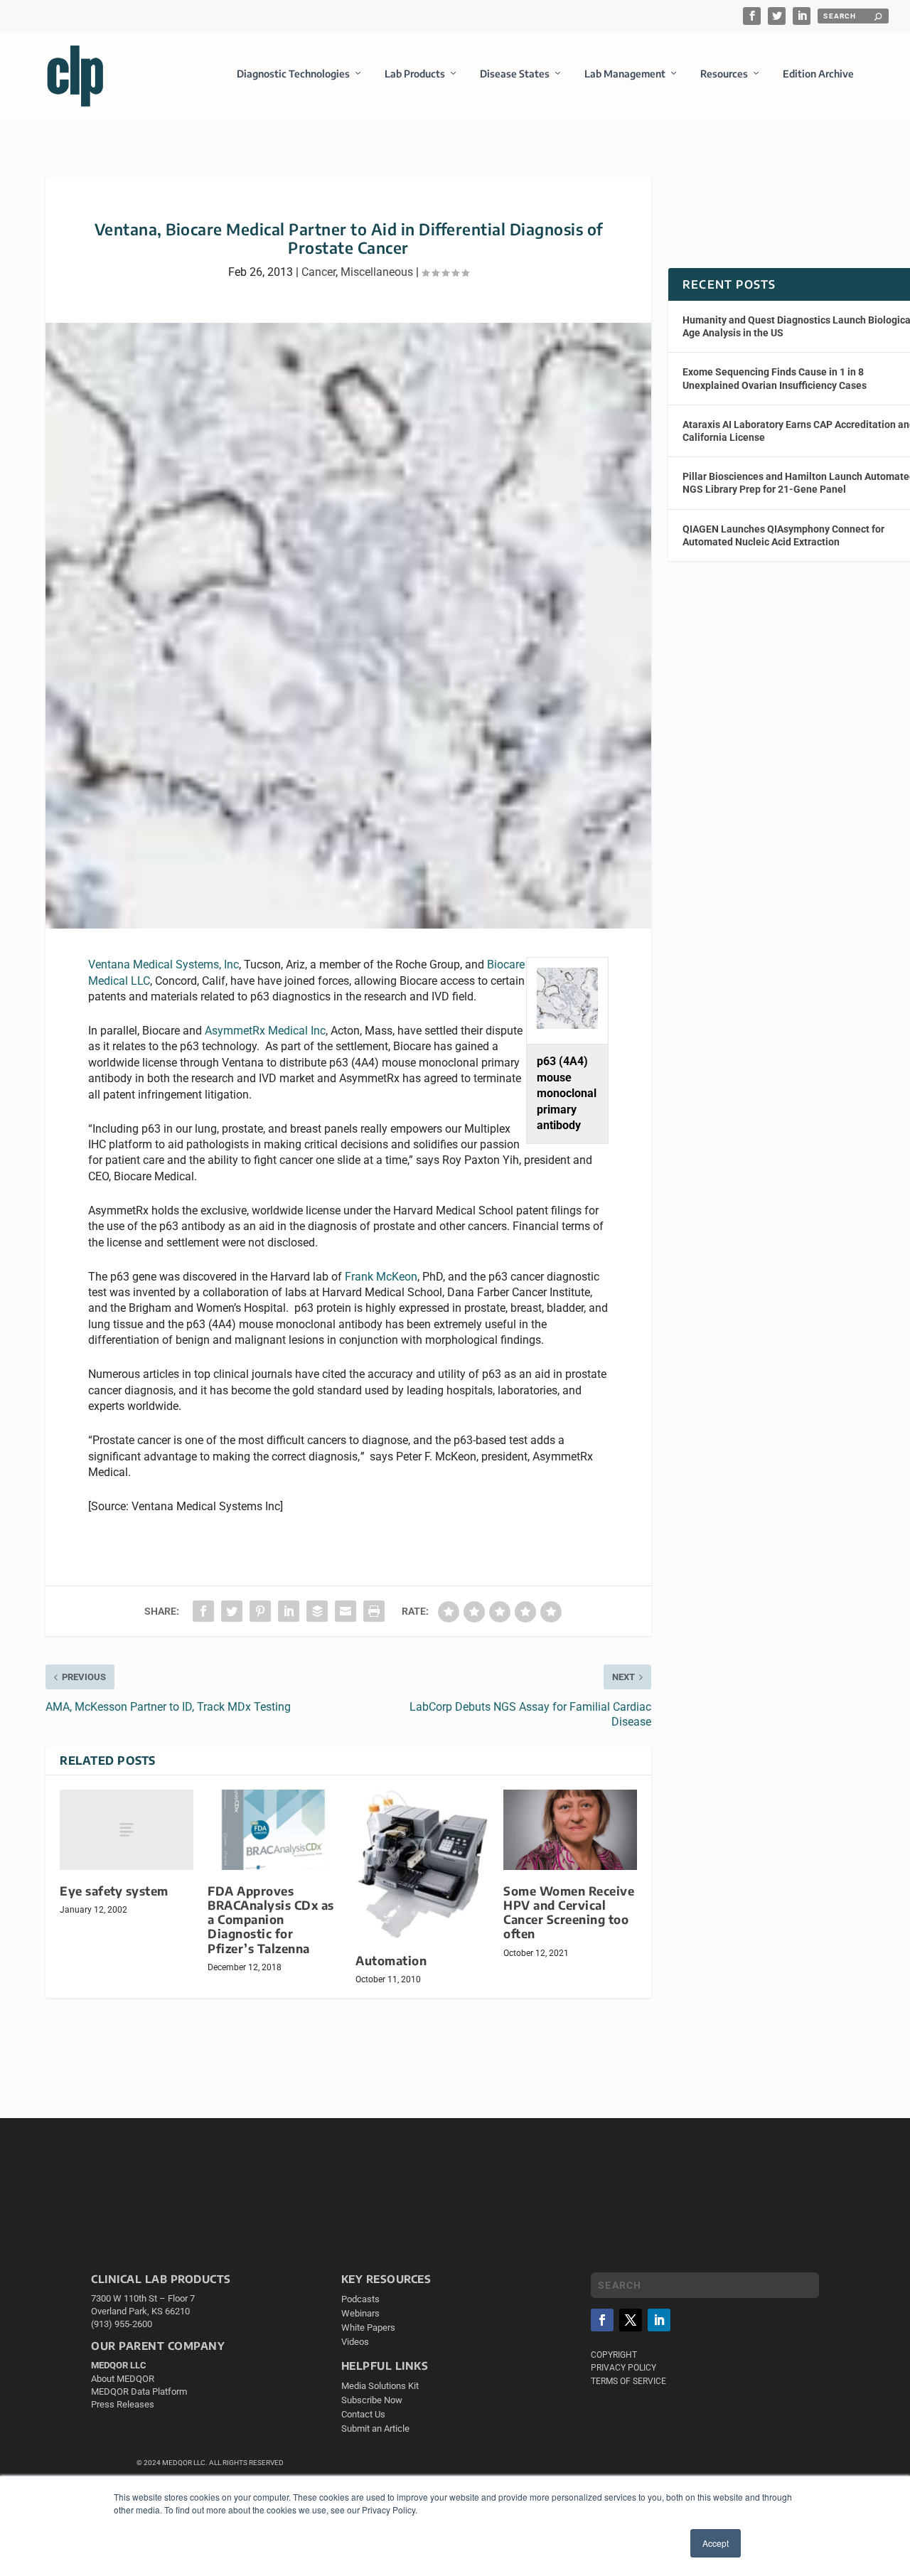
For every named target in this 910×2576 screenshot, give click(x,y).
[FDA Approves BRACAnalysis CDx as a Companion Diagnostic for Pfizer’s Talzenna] (274, 1830)
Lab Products (415, 74)
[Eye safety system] (127, 1830)
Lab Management (625, 74)
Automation (391, 1961)
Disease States (515, 74)
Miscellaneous (377, 272)
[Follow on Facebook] (602, 2320)
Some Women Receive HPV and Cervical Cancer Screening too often (569, 1912)
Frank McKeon (381, 1277)
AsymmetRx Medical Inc (265, 1031)
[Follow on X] (631, 2320)
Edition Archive (818, 74)
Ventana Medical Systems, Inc (164, 964)
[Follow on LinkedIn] (659, 2320)
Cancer (318, 272)
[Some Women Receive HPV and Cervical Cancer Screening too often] (570, 1830)
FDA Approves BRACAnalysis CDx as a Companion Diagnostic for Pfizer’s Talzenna (271, 1920)
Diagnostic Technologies (293, 74)
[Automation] (422, 1865)
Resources (724, 74)
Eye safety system (114, 1891)
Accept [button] (716, 2543)
